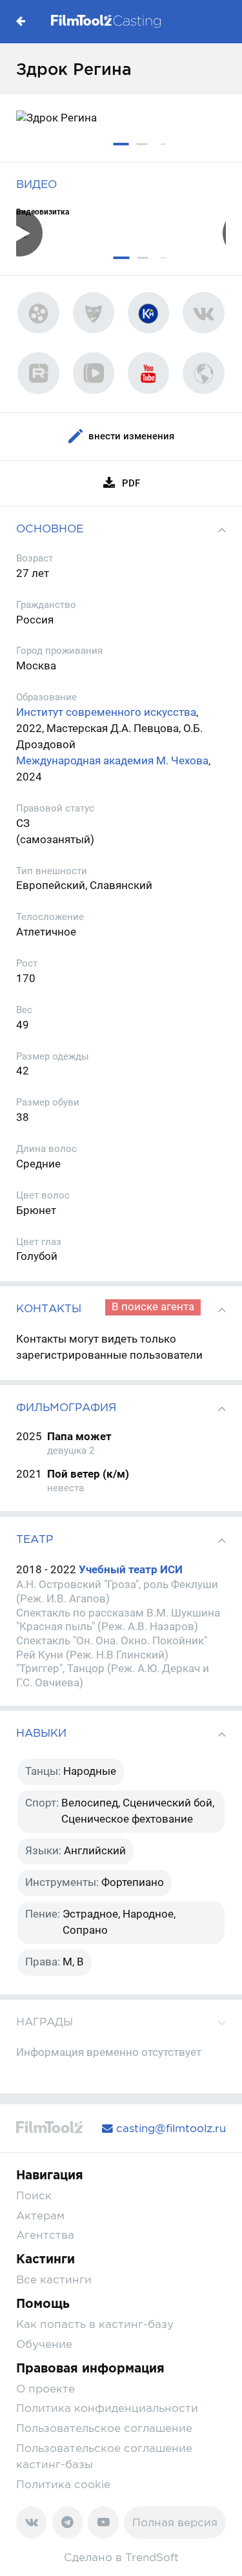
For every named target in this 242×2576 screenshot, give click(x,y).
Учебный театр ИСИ (131, 1570)
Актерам (40, 2215)
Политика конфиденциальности (107, 2408)
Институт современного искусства (106, 712)
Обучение (44, 2344)
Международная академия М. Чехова (112, 761)
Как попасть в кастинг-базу (95, 2324)
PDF (131, 483)
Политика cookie (63, 2484)
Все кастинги (54, 2279)
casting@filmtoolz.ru (169, 2128)
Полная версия (175, 2522)
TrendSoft (152, 2557)
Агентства (45, 2235)
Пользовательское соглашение (104, 2428)
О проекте (45, 2389)
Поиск (34, 2195)
